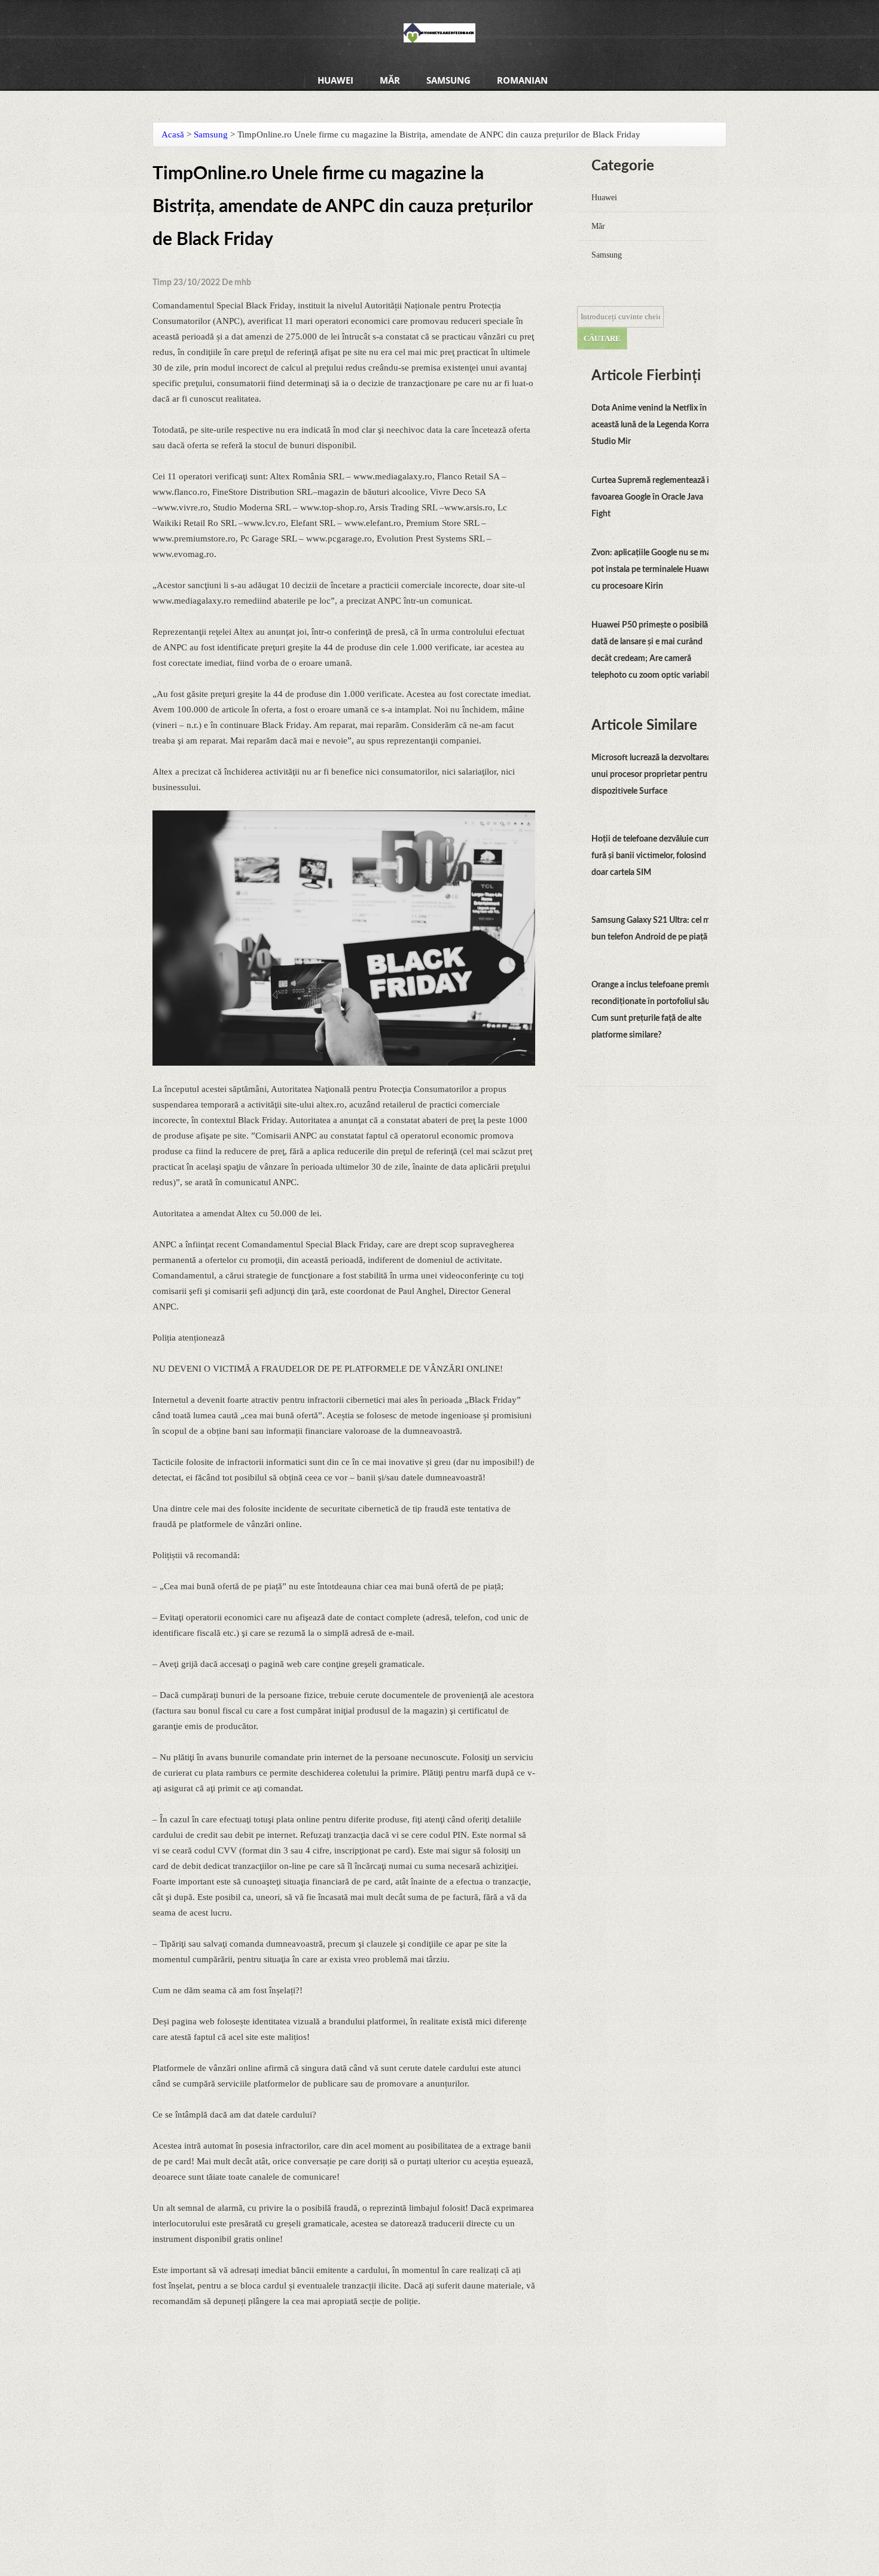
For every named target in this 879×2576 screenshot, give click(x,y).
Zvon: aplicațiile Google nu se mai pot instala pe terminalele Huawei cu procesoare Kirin (652, 570)
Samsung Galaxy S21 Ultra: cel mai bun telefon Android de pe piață (654, 929)
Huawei (335, 80)
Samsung (448, 80)
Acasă (173, 134)
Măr (390, 80)
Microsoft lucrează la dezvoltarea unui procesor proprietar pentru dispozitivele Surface (651, 775)
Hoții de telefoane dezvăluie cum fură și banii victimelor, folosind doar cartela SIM (651, 856)
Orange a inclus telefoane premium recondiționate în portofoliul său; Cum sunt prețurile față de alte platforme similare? (655, 1010)
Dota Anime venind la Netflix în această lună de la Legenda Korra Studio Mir (650, 425)
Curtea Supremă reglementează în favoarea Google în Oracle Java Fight (653, 497)
